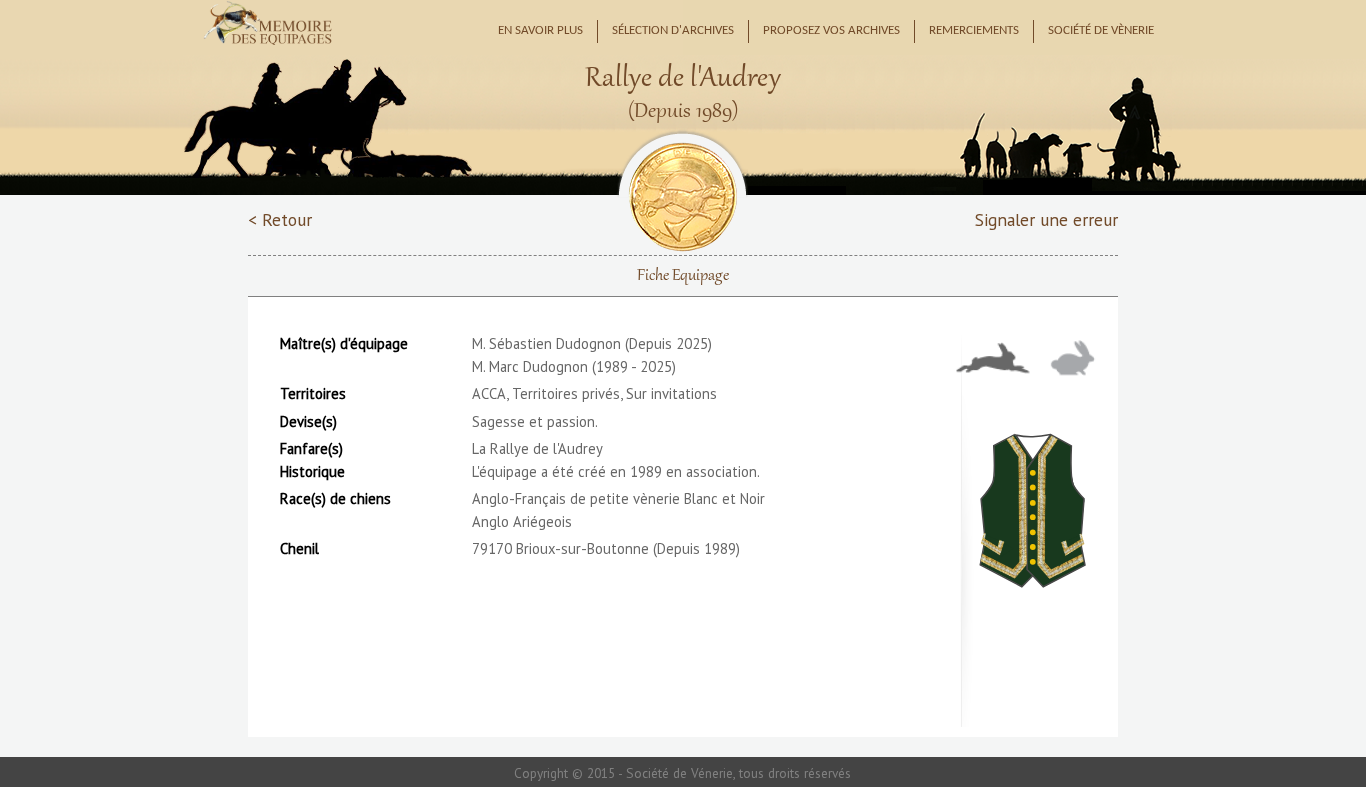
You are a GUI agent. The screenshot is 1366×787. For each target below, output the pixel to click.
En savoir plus (540, 31)
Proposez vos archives (831, 31)
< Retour (280, 219)
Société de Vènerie (1101, 31)
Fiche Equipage (683, 276)
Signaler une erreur (1046, 219)
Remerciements (974, 31)
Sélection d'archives (673, 31)
